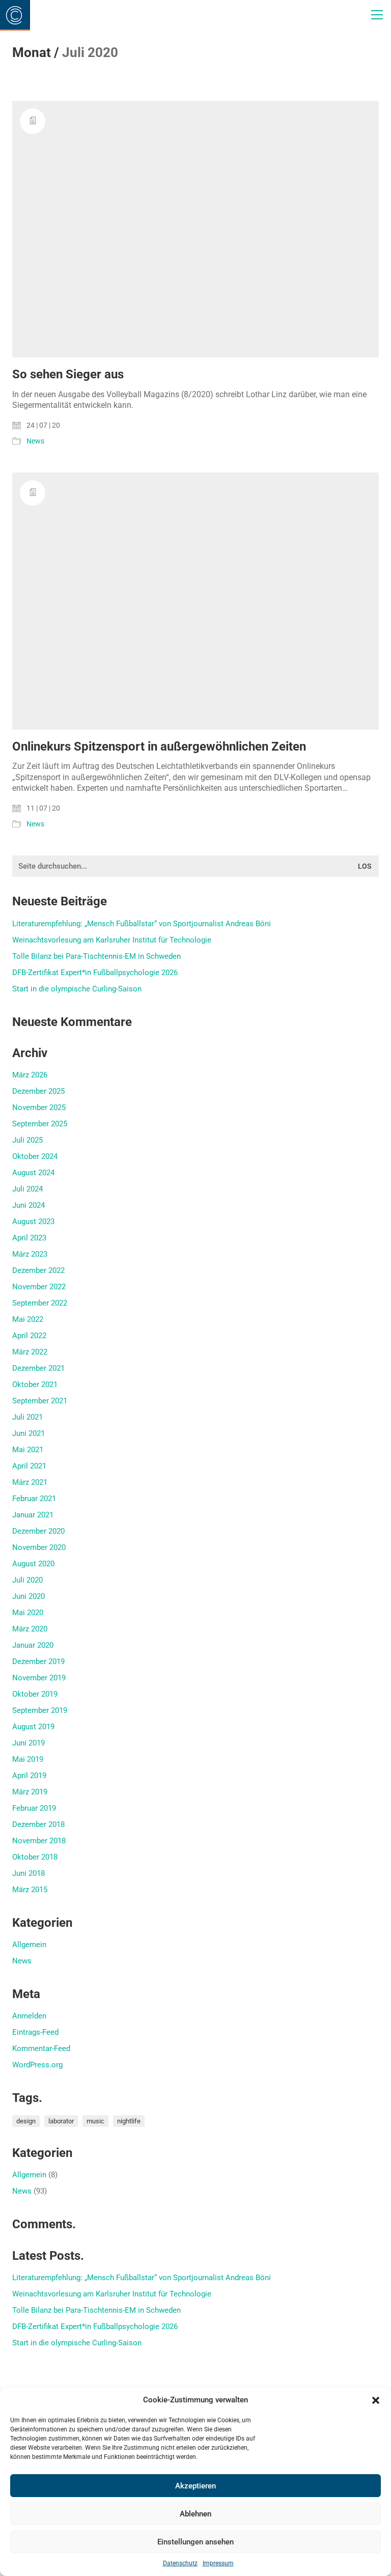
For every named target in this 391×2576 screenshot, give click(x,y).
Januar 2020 (33, 1645)
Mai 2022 (28, 1319)
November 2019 (39, 1678)
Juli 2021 (27, 1417)
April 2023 (29, 1238)
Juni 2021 (29, 1433)
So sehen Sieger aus (68, 374)
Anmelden (29, 2016)
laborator (61, 2121)
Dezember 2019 (38, 1661)
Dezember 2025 (38, 1091)
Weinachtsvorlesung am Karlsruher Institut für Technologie (112, 940)
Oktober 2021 (35, 1384)
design (26, 2121)
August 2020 (33, 1564)
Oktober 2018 (35, 1857)
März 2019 (30, 1792)
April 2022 (29, 1336)
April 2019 (29, 1776)
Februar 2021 (34, 1499)
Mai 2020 (28, 1613)
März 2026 (30, 1075)
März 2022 (30, 1352)
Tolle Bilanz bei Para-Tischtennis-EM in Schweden (96, 956)
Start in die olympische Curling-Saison (77, 989)
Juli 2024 (27, 1189)
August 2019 (33, 1727)
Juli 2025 (27, 1140)
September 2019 (40, 1710)
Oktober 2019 (35, 1694)
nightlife (129, 2121)
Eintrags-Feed (35, 2032)
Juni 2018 (29, 1873)
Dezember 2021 (38, 1368)
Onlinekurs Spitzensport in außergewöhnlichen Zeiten (159, 746)
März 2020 (30, 1629)
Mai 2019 (28, 1759)
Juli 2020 (27, 1580)
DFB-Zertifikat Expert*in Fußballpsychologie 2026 (95, 973)
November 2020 (39, 1547)
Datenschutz (180, 2563)
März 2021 (30, 1482)
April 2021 (29, 1466)
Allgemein (29, 1945)
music (95, 2121)
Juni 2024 (29, 1205)
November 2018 (39, 1841)
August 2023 (33, 1222)
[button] (376, 2400)
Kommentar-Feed (41, 2048)
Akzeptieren (195, 2486)
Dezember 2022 (38, 1270)
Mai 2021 (28, 1450)
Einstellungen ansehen (195, 2542)
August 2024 (33, 1173)
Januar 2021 (33, 1515)
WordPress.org (37, 2065)
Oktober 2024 (35, 1156)
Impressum (218, 2563)
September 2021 (40, 1401)
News (35, 441)
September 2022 (40, 1303)
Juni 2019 (29, 1743)
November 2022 (39, 1287)
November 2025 (39, 1107)
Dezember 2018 (38, 1824)
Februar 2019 (34, 1808)
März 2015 (30, 1890)
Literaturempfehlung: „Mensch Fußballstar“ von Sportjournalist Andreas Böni (142, 924)
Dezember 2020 (38, 1531)
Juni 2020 (29, 1596)
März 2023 (30, 1254)
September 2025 (40, 1124)
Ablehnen (195, 2514)
